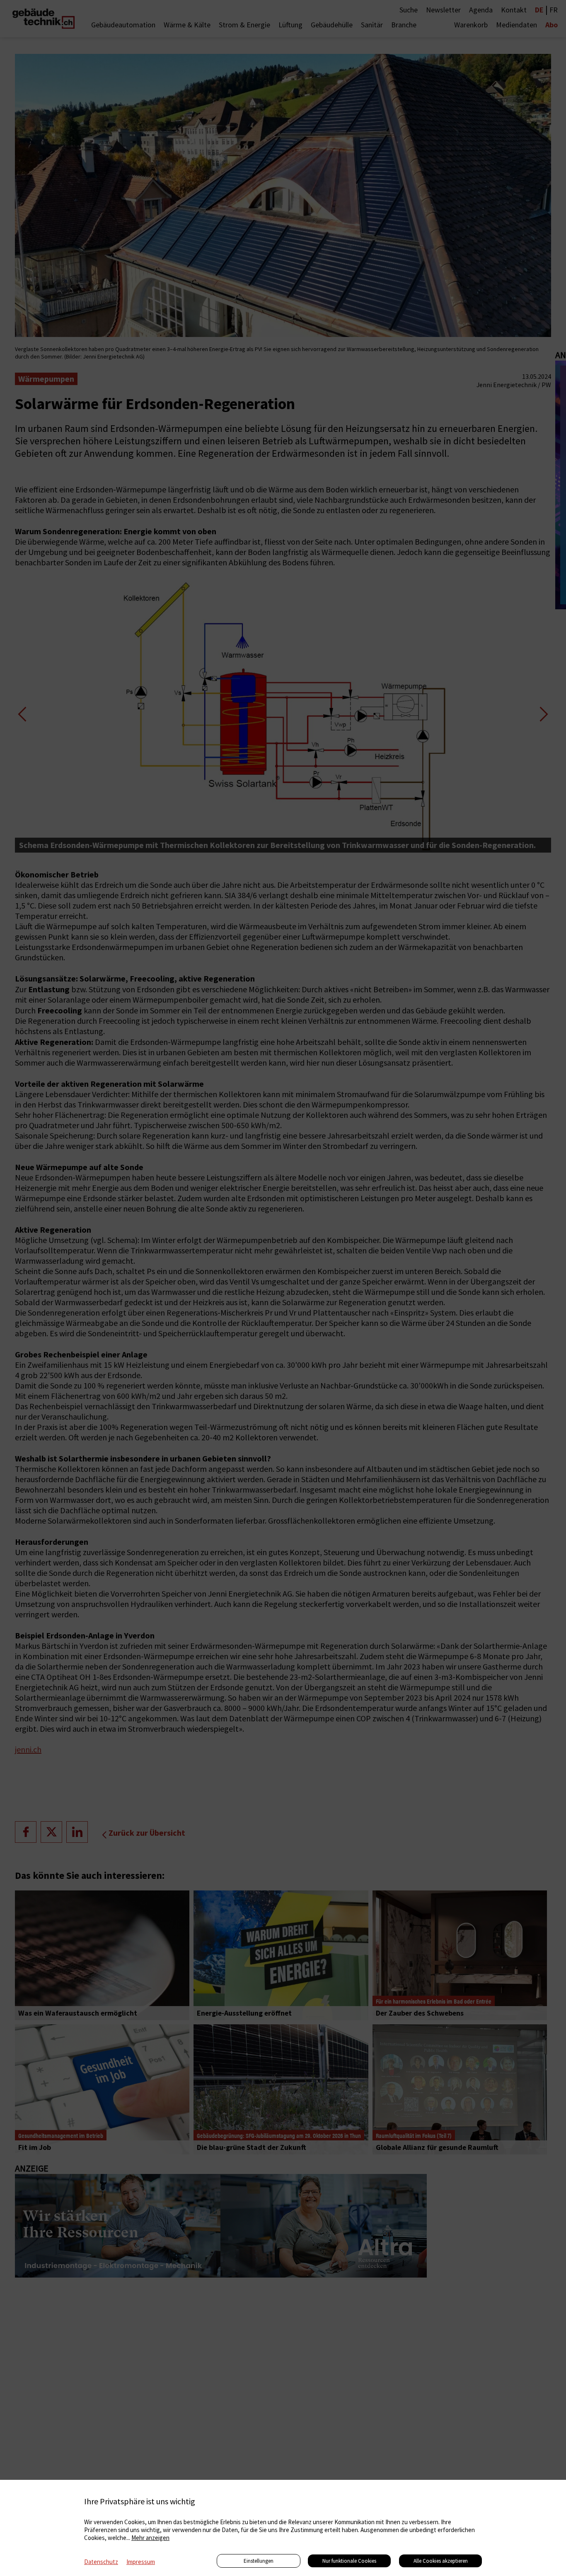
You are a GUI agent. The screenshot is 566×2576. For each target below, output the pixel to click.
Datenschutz (101, 2562)
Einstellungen (259, 2561)
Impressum (141, 2562)
